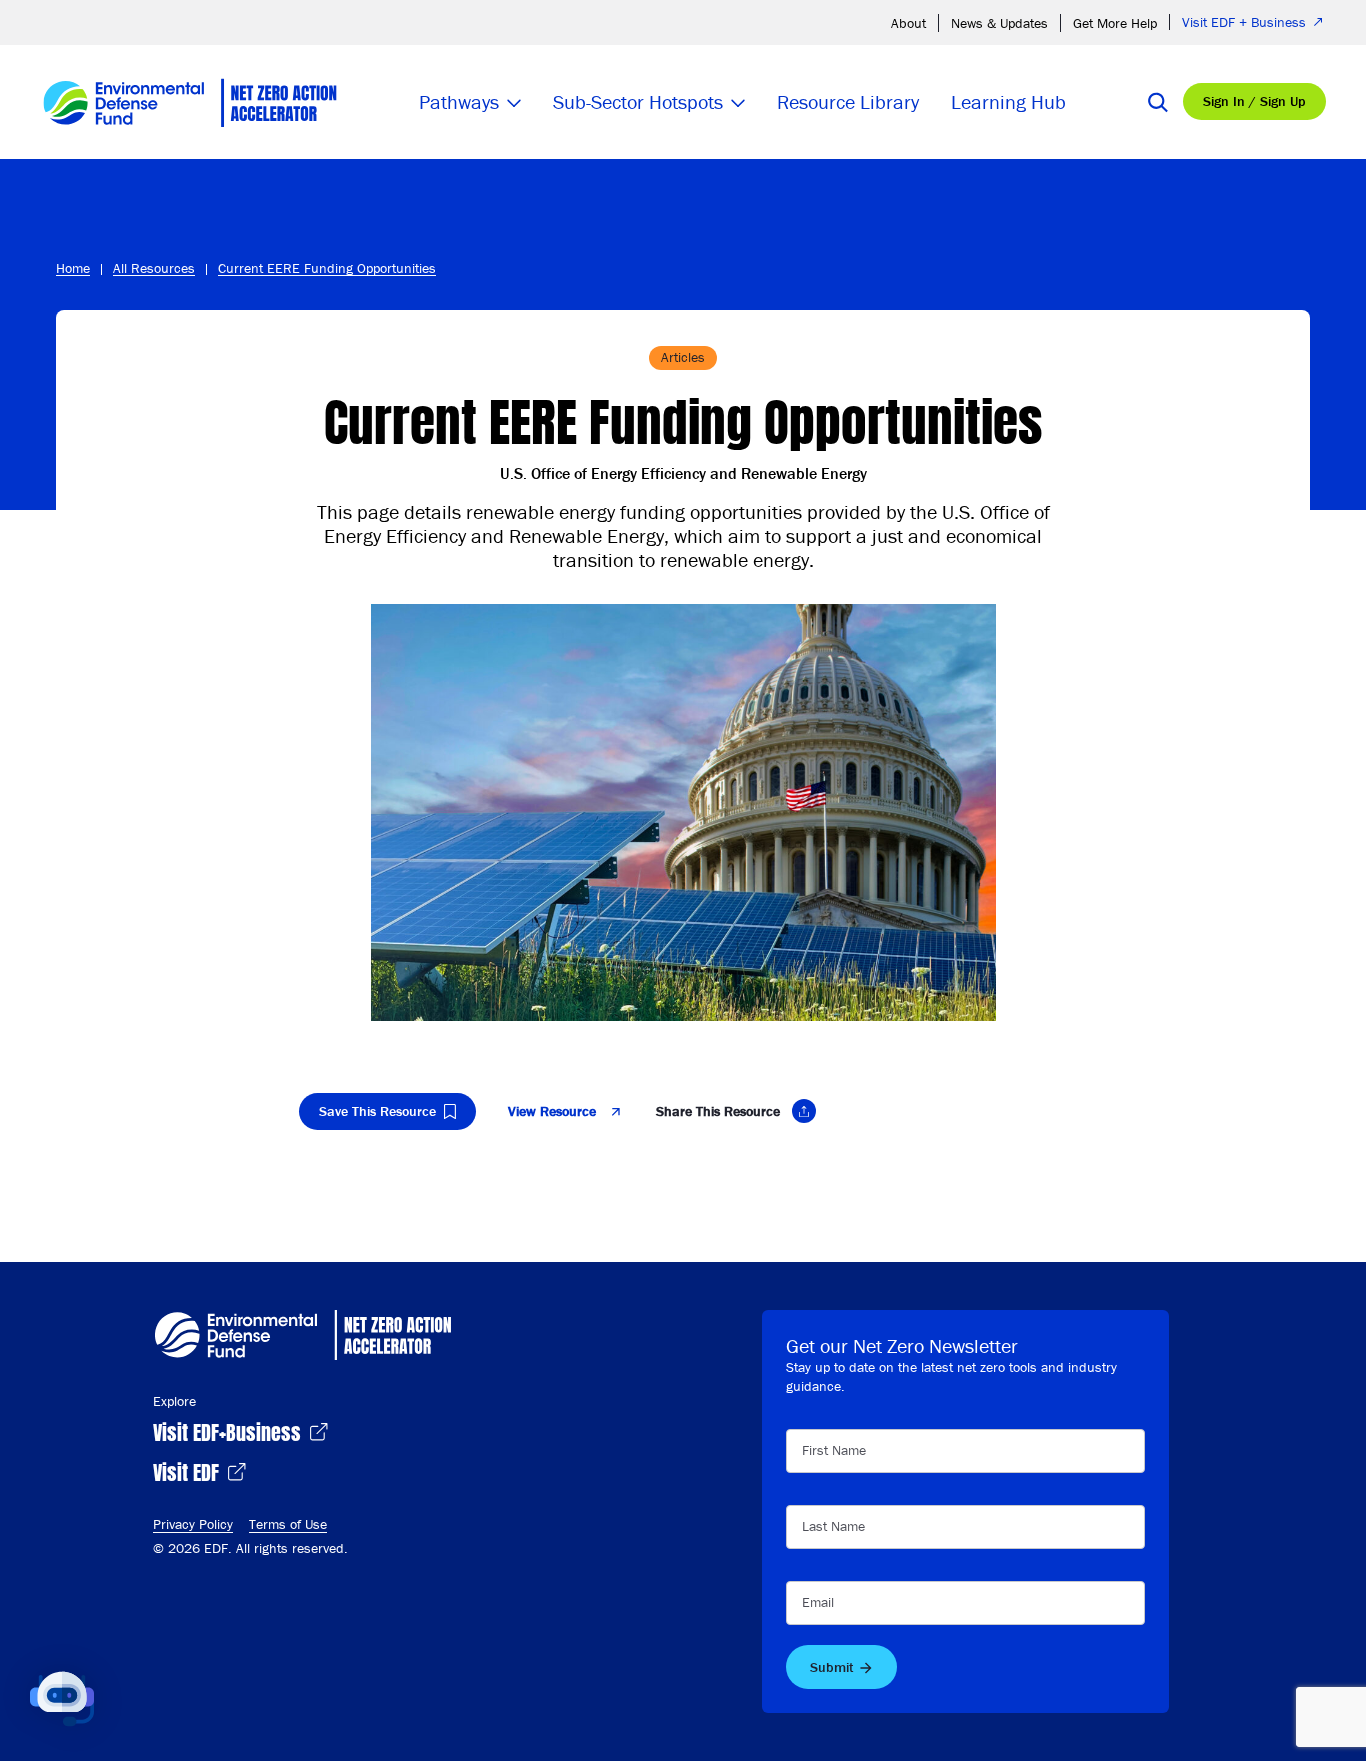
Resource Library (848, 101)
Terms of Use (288, 1524)
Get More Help (1115, 23)
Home (73, 268)
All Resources (154, 268)
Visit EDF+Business (229, 1430)
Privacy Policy (193, 1524)
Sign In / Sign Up (1254, 101)
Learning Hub (1008, 101)
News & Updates (999, 23)
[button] (62, 1699)
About (908, 23)
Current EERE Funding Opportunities (327, 268)
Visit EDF (188, 1470)
